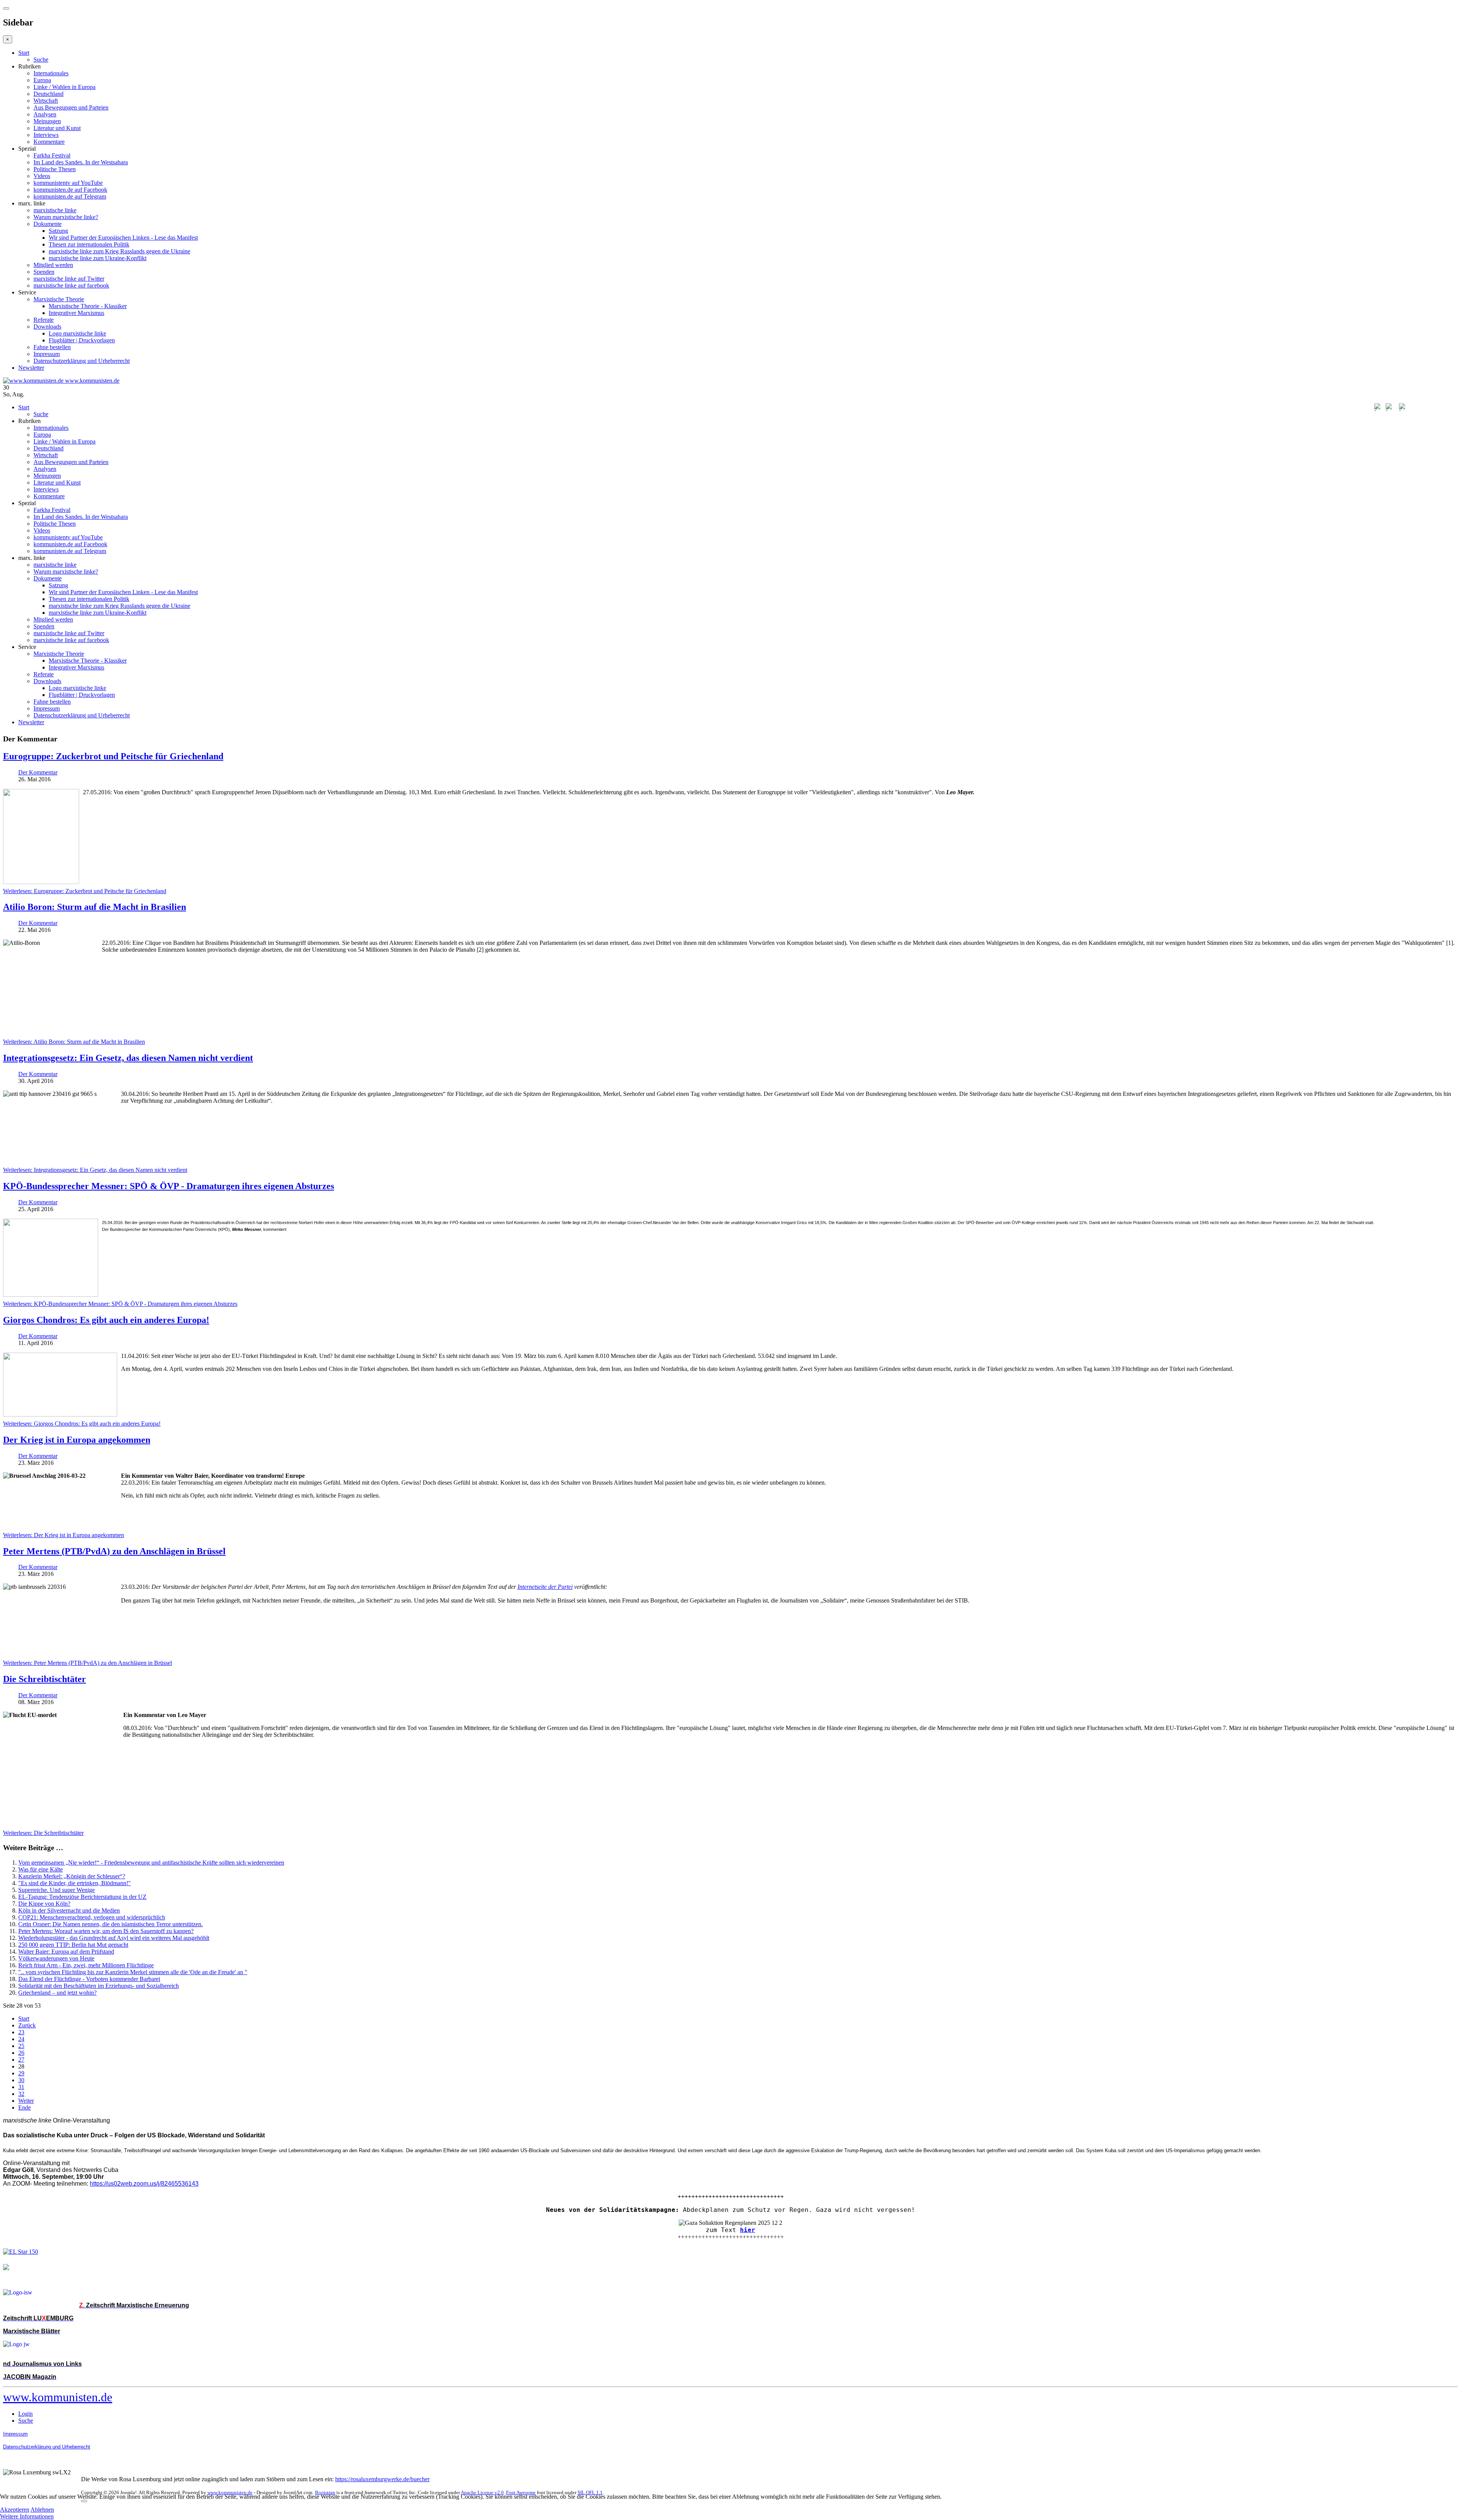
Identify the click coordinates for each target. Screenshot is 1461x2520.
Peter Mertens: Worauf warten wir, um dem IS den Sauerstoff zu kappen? (106, 1931)
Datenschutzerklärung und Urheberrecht (82, 361)
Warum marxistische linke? (66, 217)
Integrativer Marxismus (76, 313)
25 (21, 2046)
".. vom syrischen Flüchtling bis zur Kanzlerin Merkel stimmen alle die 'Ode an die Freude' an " (133, 1972)
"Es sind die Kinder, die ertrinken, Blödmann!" (75, 1883)
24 (21, 2039)
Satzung (58, 231)
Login (25, 2414)
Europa (42, 80)
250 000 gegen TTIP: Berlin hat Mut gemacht (73, 1945)
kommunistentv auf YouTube (68, 183)
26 (21, 2053)
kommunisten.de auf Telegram (70, 196)
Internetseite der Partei (545, 1587)
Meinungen (47, 121)
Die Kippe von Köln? (44, 1904)
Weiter (26, 2101)
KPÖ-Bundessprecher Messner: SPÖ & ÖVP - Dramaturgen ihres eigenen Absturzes (169, 1186)
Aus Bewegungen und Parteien (71, 107)
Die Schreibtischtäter (45, 1679)
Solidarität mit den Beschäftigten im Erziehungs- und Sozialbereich (99, 1986)
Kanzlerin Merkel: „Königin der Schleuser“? (72, 1876)
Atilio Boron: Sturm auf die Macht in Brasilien (95, 907)
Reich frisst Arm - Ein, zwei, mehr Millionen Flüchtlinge (86, 1965)
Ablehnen (42, 2510)
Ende (25, 2107)
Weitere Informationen (27, 2516)
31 (21, 2087)
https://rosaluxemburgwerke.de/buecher (382, 2479)
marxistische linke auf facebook (71, 285)
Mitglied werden (53, 265)
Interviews (46, 135)
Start (24, 53)
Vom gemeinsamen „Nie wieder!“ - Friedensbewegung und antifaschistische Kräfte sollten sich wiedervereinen (151, 1863)
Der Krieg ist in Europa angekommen (77, 1440)
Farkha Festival (52, 155)
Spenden (44, 272)
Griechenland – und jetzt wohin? (57, 1993)
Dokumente (48, 224)
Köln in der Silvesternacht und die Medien (69, 1910)
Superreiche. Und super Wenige (56, 1890)
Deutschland (49, 94)
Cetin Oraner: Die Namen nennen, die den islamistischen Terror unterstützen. (111, 1924)
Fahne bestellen (52, 347)
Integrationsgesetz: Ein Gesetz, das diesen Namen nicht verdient (128, 1058)
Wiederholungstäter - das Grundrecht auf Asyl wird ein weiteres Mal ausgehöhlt (114, 1938)
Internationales (51, 73)
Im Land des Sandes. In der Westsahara (81, 162)
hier (748, 2230)
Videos (42, 176)
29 (21, 2073)
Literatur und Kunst (57, 128)
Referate (44, 320)
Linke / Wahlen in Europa (64, 87)
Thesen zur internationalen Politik (89, 244)
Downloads (47, 327)
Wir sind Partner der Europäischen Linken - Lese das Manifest (123, 238)
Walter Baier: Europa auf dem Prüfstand (66, 1952)
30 (21, 2080)
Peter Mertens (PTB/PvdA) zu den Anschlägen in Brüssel (114, 1551)
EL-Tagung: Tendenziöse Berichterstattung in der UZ (82, 1897)
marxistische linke (55, 210)
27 (21, 2060)
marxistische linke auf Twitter (69, 279)
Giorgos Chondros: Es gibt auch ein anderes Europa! (106, 1320)
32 (21, 2094)
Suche (41, 60)
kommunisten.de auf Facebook (70, 190)
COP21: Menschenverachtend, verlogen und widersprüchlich (92, 1917)
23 (21, 2032)
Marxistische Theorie (59, 299)
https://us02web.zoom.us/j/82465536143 (144, 2184)
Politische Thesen (55, 169)
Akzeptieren (15, 2510)
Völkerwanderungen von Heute (56, 1958)
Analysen (45, 114)
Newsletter (31, 368)
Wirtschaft (46, 101)
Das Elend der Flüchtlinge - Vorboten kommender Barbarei (89, 1979)
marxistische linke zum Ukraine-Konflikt (98, 258)
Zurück (27, 2025)
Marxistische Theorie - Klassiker (88, 306)
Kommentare (49, 142)
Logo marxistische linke (77, 333)
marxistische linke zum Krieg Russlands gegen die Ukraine (119, 251)
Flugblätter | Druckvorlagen (82, 340)
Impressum (47, 354)
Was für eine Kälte (41, 1869)
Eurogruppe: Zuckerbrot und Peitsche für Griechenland (113, 756)
